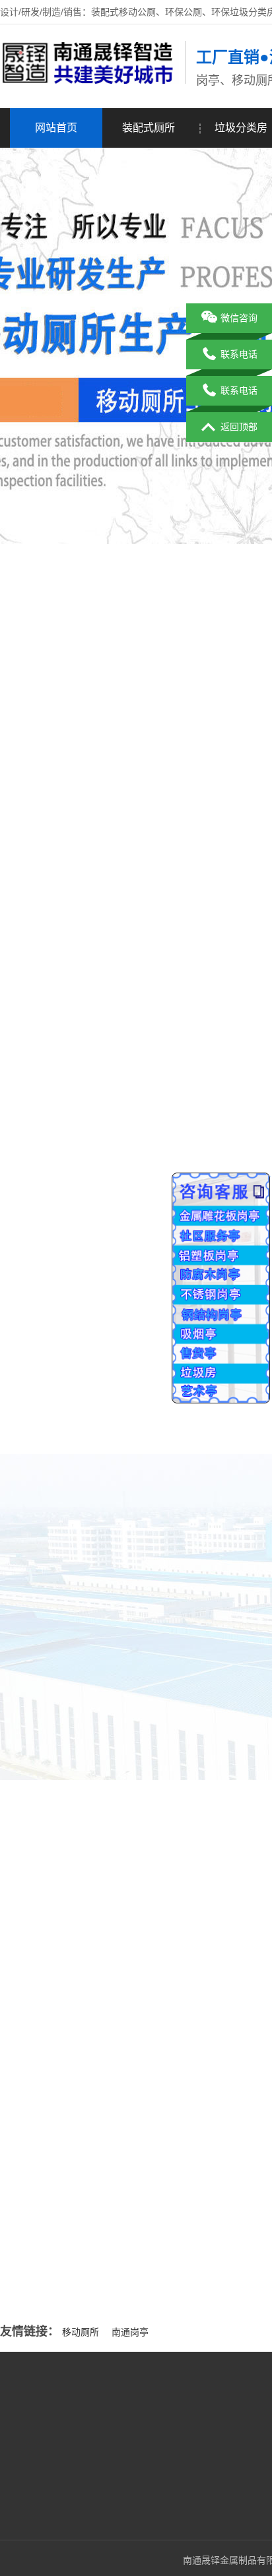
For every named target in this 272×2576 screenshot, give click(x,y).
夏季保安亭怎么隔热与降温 (94, 2244)
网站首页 (56, 128)
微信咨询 (239, 318)
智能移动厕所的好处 (81, 2163)
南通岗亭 (130, 2332)
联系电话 (239, 354)
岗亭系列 (131, 2464)
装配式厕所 (149, 128)
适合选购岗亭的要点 (81, 2217)
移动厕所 (81, 2332)
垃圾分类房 (136, 2444)
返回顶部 (239, 427)
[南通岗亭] (89, 81)
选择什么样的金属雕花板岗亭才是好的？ (122, 2271)
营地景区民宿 (141, 2484)
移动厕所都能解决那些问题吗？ (104, 2190)
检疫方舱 (131, 2503)
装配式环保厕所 (145, 2424)
